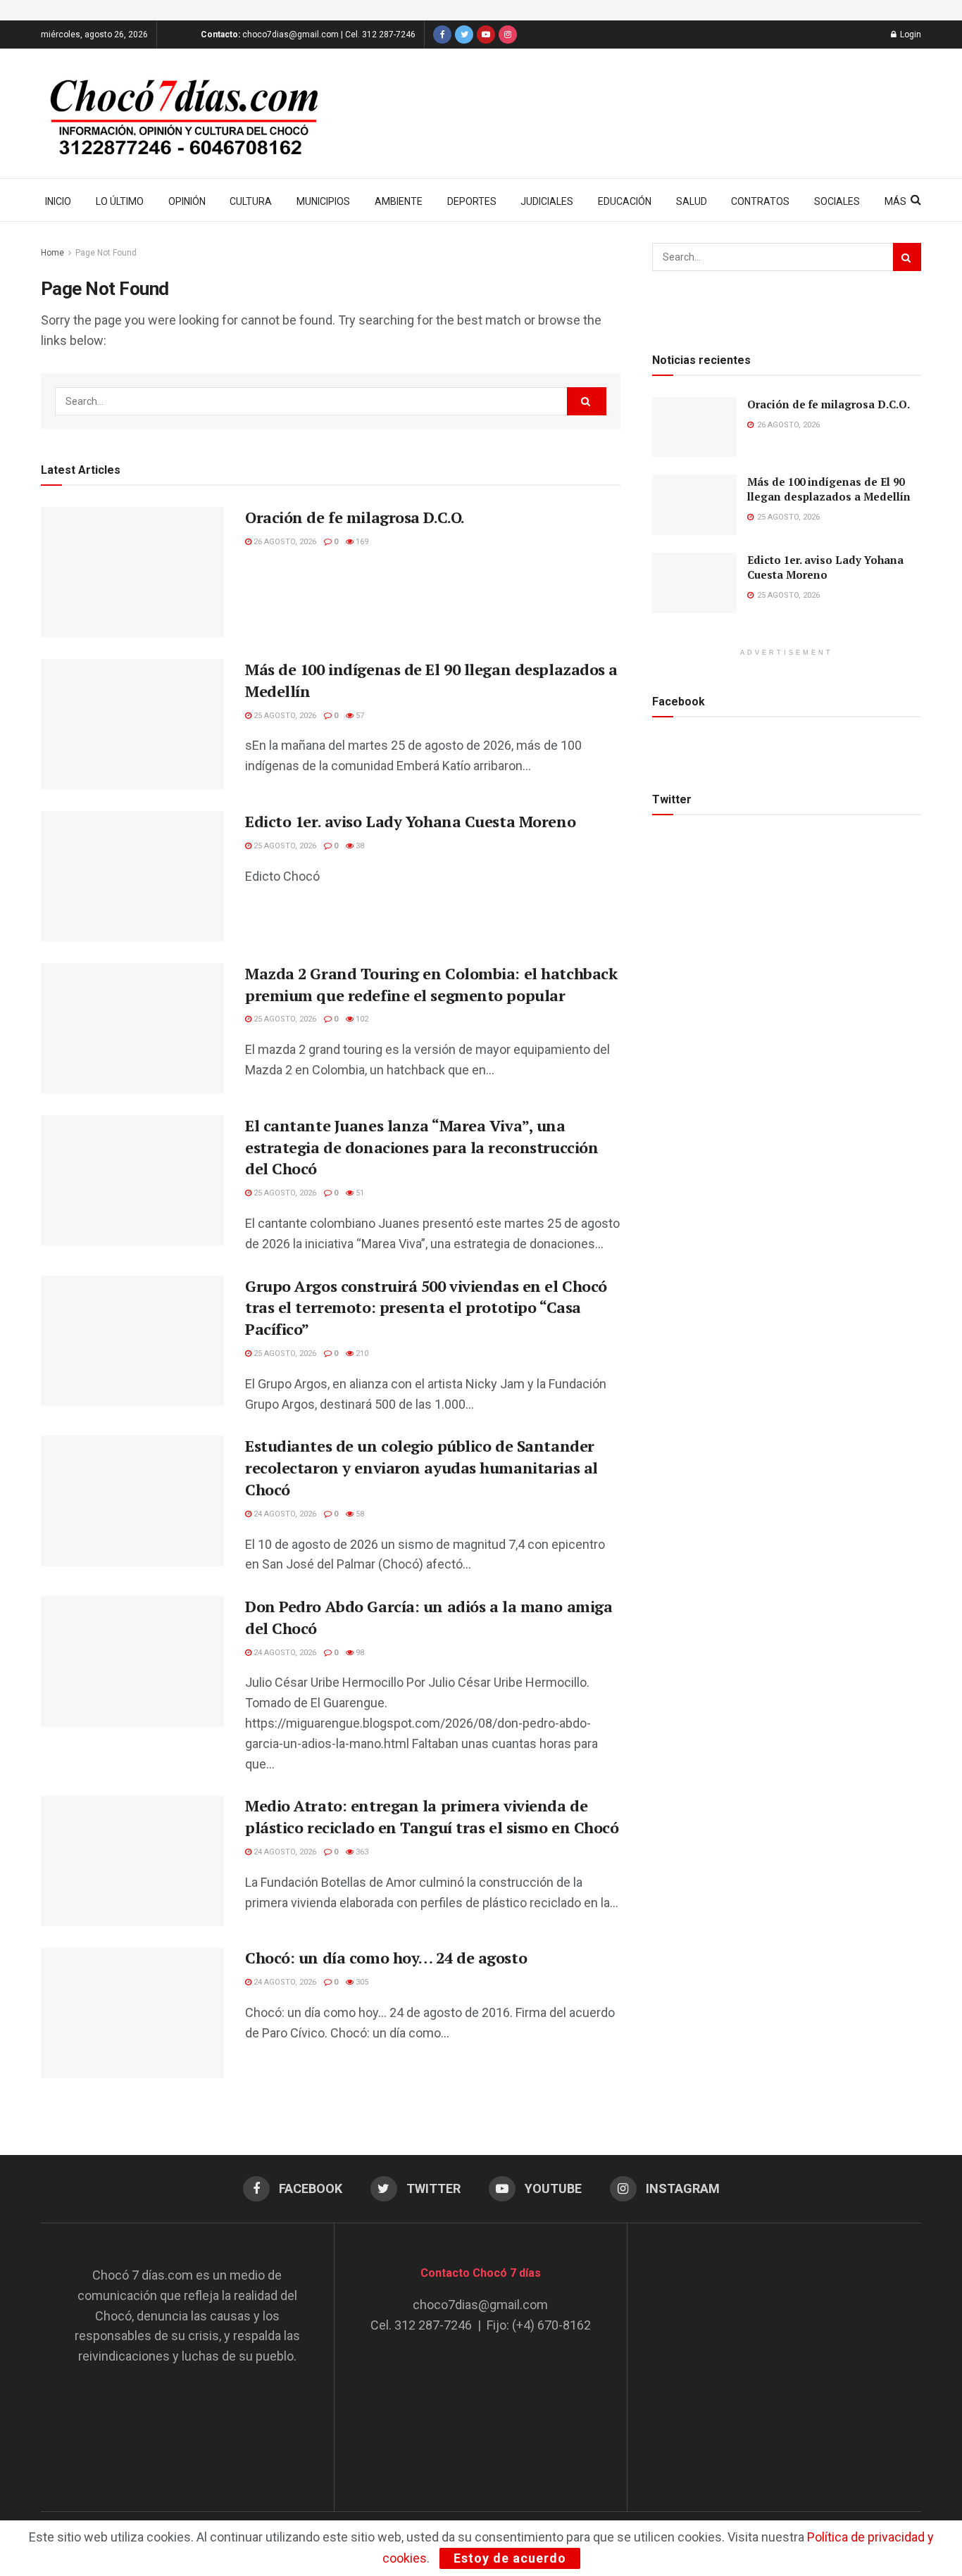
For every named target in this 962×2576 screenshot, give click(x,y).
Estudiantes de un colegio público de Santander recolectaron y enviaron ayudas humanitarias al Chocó (421, 1468)
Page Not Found (106, 253)
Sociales (837, 201)
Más (895, 201)
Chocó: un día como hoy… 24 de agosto (386, 1958)
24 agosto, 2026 (284, 1514)
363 (361, 1852)
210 (361, 1353)
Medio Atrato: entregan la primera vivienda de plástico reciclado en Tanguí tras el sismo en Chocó (432, 1816)
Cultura (251, 201)
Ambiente (399, 201)
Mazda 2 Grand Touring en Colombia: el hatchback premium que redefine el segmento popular (431, 984)
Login (910, 34)
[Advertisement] (775, 2354)
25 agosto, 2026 (284, 716)
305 (361, 1982)
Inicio (58, 201)
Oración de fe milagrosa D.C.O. (355, 517)
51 (359, 1193)
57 (359, 716)
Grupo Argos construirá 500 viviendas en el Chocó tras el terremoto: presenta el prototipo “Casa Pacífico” (426, 1308)
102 (361, 1019)
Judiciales (547, 201)
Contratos (760, 201)
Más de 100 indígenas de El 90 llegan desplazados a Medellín (829, 489)
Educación (625, 201)
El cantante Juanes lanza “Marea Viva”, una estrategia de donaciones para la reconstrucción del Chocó (421, 1147)
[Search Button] (587, 401)
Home (52, 253)
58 (359, 1514)
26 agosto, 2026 (284, 542)
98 (359, 1653)
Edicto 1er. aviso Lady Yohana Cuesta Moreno (410, 821)
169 (361, 542)
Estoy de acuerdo (510, 2558)
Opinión (187, 201)
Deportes (472, 201)
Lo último (120, 201)
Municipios (323, 201)
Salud (692, 201)
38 (359, 846)
